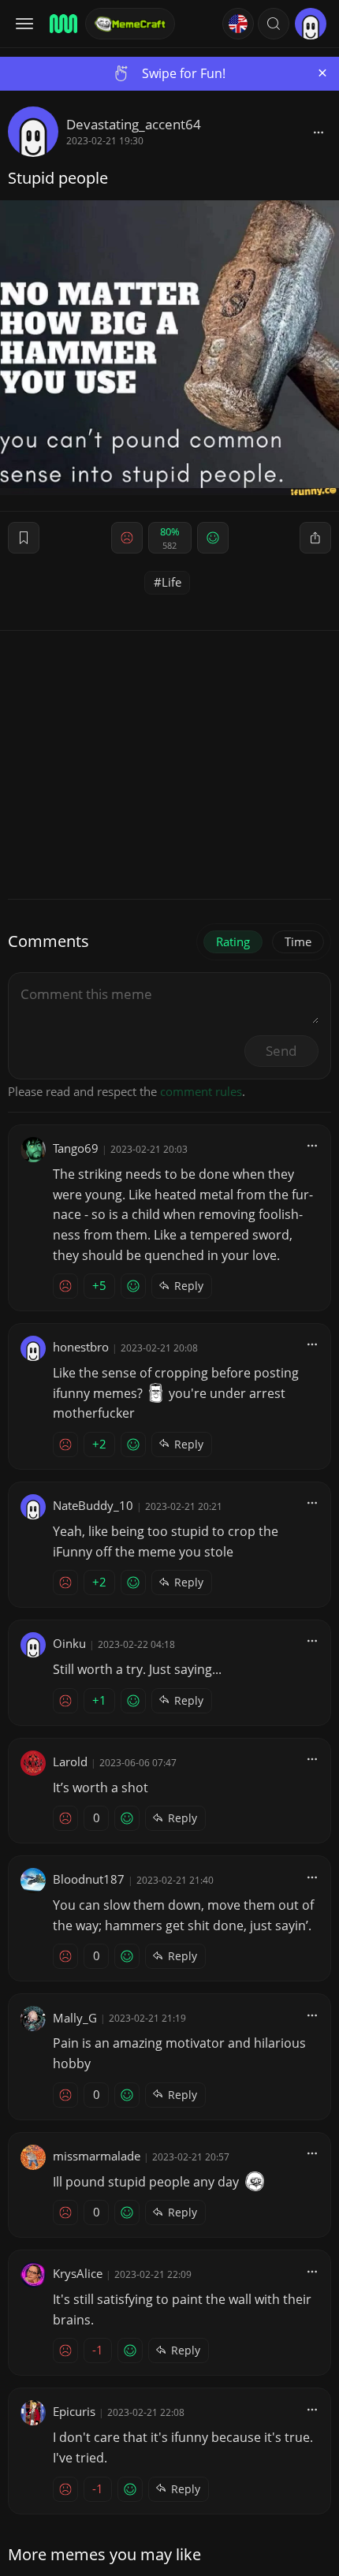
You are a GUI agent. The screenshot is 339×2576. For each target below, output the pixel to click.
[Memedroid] (62, 24)
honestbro (81, 1347)
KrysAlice (78, 2273)
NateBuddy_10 (93, 1505)
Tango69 (76, 1148)
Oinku (69, 1643)
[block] (319, 132)
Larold (70, 1761)
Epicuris (74, 2411)
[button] (274, 24)
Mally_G (75, 2018)
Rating (233, 941)
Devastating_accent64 (134, 124)
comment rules (201, 1091)
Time (298, 941)
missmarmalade (97, 2156)
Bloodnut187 (89, 1879)
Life (171, 582)
